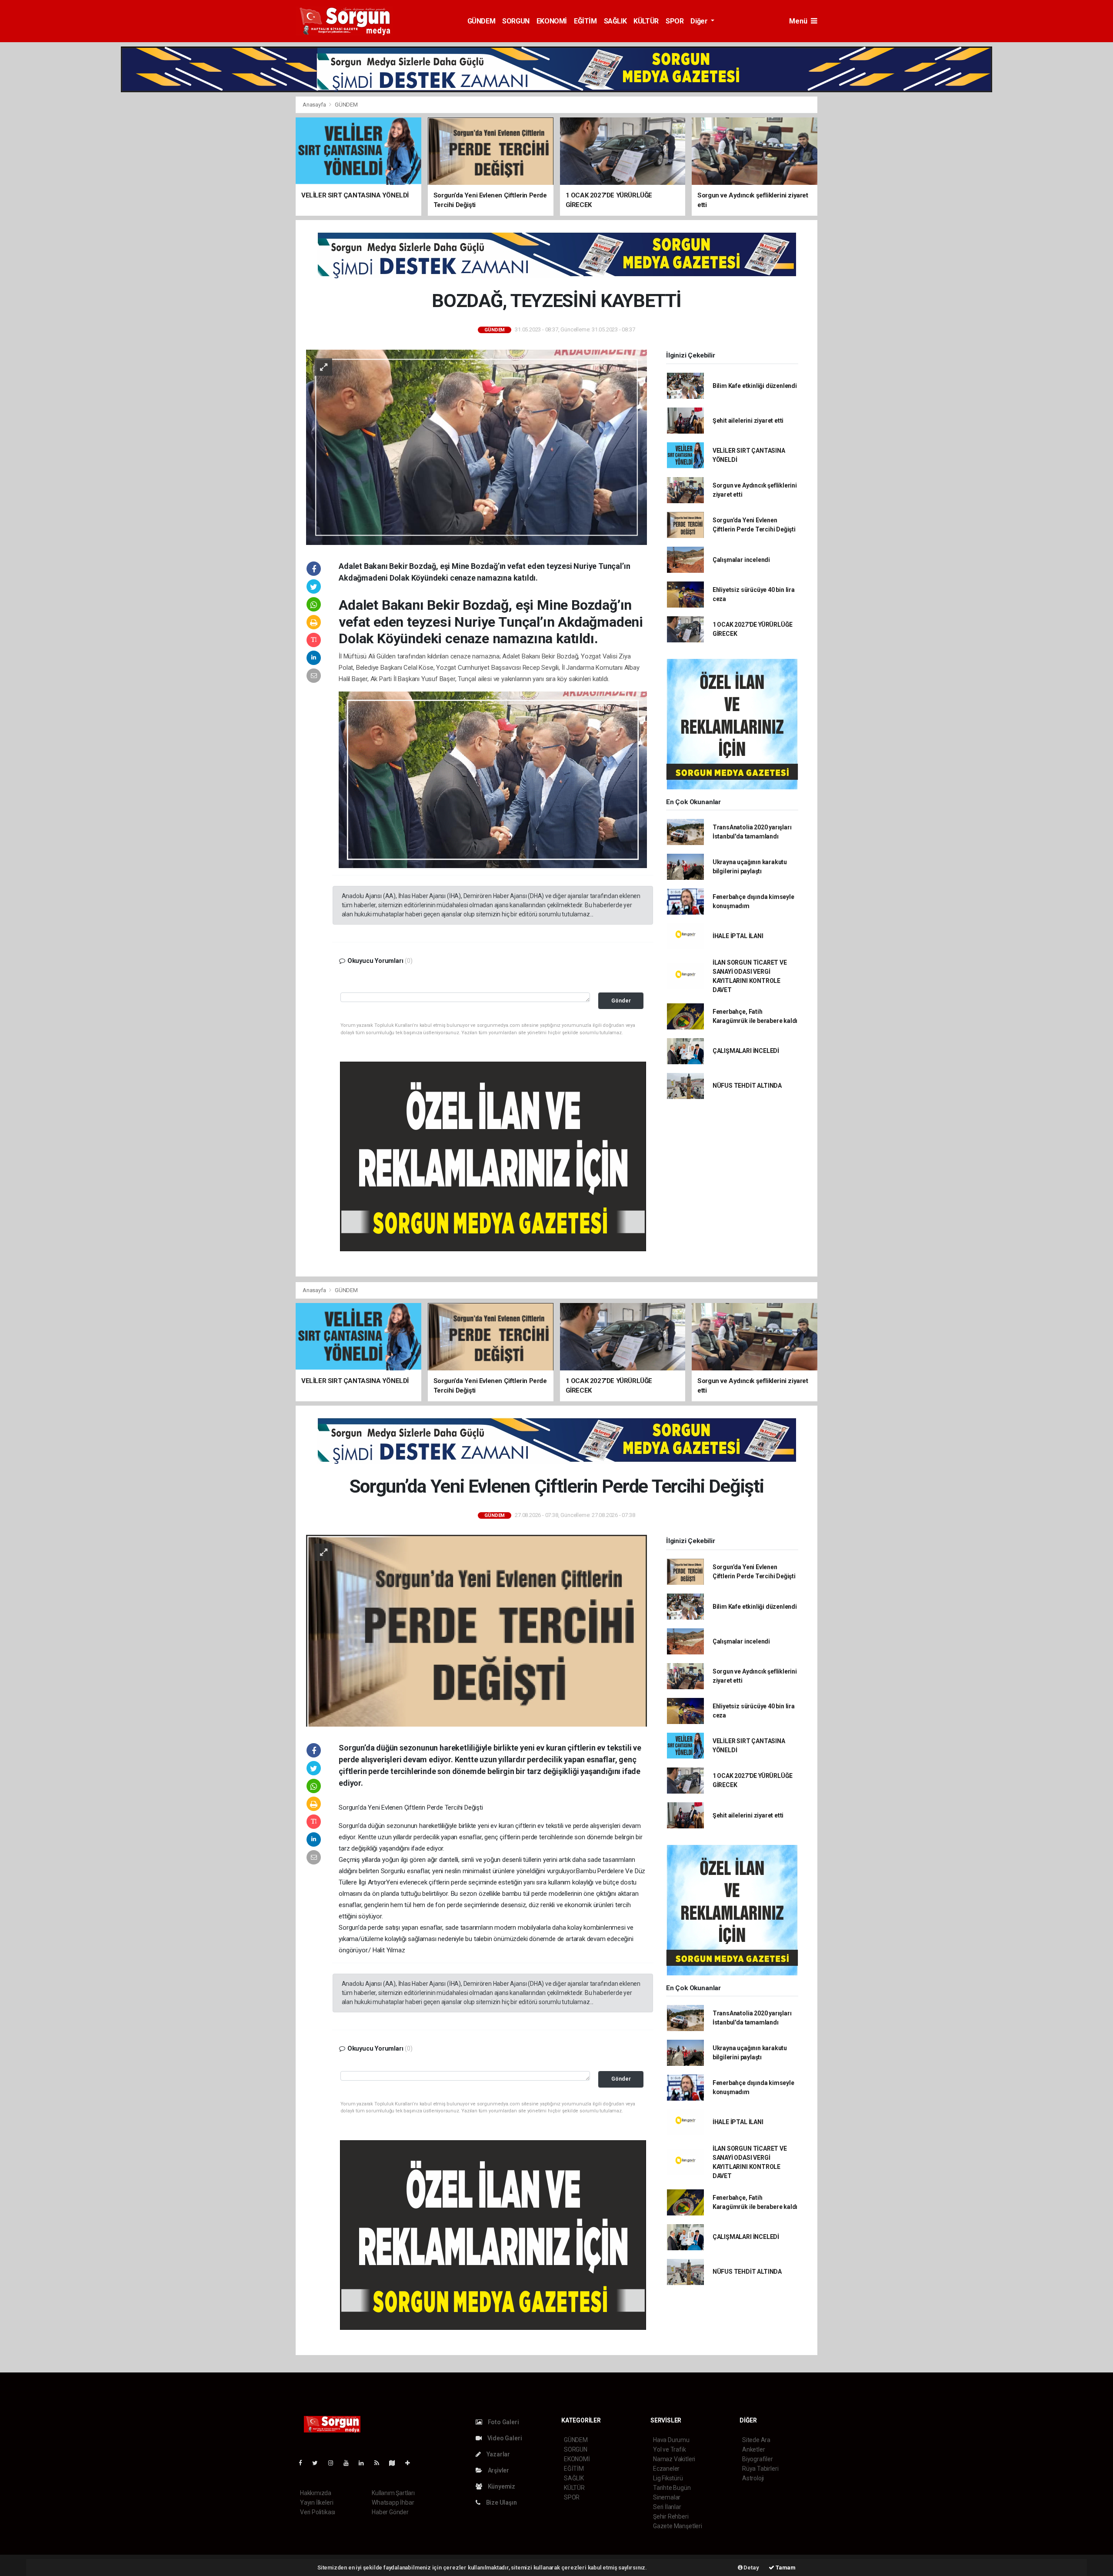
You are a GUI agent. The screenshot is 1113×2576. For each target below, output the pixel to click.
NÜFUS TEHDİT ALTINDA (747, 1086)
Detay (751, 2568)
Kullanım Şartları (393, 2493)
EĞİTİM (585, 21)
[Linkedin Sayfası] (365, 2463)
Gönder (621, 1001)
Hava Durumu (671, 2440)
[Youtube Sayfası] (350, 2463)
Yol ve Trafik (670, 2449)
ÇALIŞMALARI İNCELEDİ (746, 1051)
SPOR (675, 21)
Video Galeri (504, 2438)
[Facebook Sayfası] (304, 2463)
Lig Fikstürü (668, 2478)
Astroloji (753, 2478)
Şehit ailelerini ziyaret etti (748, 421)
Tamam (785, 2568)
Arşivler (498, 2470)
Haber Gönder (390, 2512)
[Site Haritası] (396, 2463)
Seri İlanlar (667, 2507)
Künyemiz (501, 2486)
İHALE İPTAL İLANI (738, 936)
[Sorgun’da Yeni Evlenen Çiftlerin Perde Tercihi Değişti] (477, 1630)
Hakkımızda (316, 2493)
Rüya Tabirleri (760, 2469)
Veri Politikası (318, 2512)
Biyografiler (758, 2459)
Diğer (700, 21)
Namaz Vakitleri (674, 2459)
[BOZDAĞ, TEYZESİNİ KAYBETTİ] (477, 447)
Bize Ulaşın (501, 2502)
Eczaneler (666, 2469)
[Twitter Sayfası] (318, 2463)
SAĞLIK (615, 21)
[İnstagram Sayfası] (334, 2463)
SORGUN (516, 21)
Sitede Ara (756, 2440)
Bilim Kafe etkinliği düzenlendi (755, 386)
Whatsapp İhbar (393, 2502)
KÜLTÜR (646, 21)
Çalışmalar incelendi (741, 560)
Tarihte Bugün (672, 2488)
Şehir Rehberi (671, 2516)
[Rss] (380, 2463)
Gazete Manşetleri (678, 2526)
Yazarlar (498, 2454)
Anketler (753, 2449)
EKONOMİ (552, 21)
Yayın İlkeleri (317, 2502)
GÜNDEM (482, 21)
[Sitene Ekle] (411, 2463)
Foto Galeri (503, 2422)
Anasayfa (315, 105)
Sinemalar (667, 2497)
